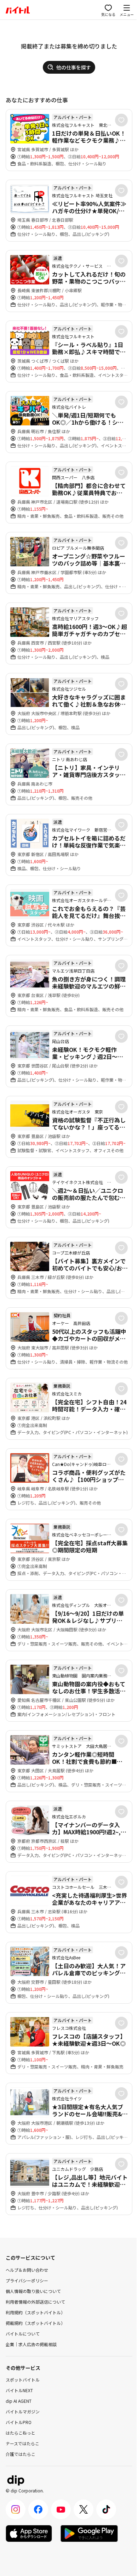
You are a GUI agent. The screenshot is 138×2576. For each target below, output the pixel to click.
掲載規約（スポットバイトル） (35, 2323)
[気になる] (121, 120)
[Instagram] (16, 2509)
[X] (84, 2509)
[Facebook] (38, 2509)
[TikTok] (106, 2509)
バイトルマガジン (23, 2411)
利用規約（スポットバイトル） (35, 2312)
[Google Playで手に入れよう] (89, 2533)
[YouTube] (61, 2509)
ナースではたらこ (22, 2443)
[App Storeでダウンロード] (29, 2533)
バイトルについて (23, 2334)
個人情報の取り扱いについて (33, 2291)
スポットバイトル (23, 2380)
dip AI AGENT (19, 2401)
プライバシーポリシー (27, 2280)
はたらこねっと (21, 2433)
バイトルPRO (19, 2422)
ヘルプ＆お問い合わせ (27, 2270)
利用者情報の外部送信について (35, 2302)
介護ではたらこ (21, 2454)
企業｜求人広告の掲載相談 (31, 2344)
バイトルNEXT (19, 2390)
